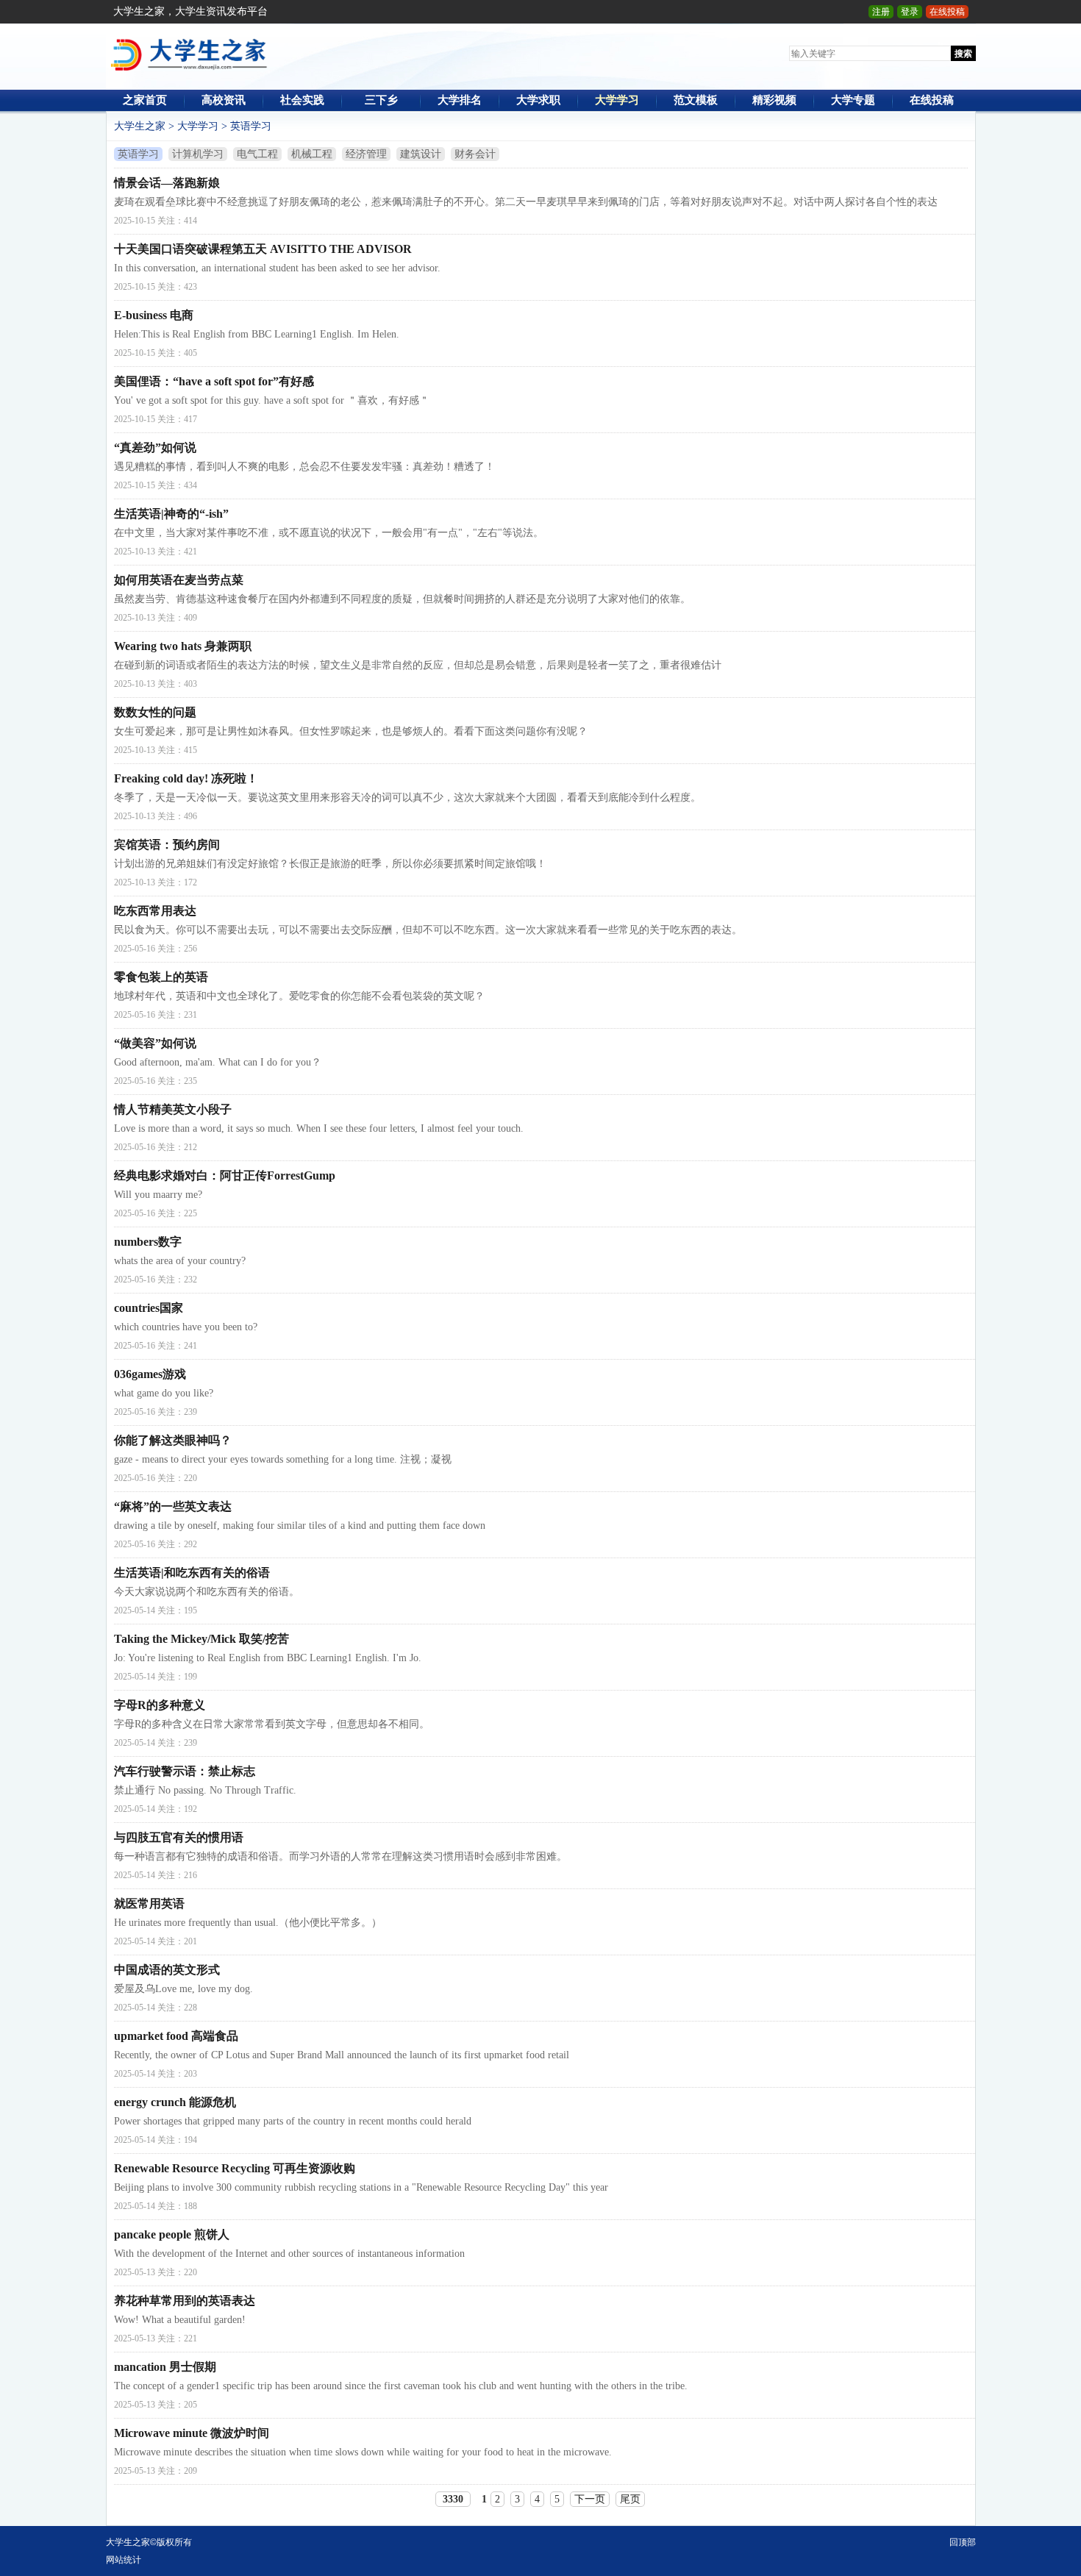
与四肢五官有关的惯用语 (179, 1837)
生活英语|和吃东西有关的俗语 (192, 1573)
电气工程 (257, 154)
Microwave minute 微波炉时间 (192, 2433)
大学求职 (538, 100)
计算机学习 (198, 154)
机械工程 (312, 154)
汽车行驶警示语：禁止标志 (185, 1771)
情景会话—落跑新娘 (167, 183)
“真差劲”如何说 (155, 447)
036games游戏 (150, 1374)
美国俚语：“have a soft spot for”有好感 (214, 381)
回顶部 (963, 2542)
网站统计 (124, 2560)
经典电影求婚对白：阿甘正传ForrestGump (225, 1175)
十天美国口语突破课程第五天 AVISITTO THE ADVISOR (263, 249)
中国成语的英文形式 (167, 1970)
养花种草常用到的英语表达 (185, 2301)
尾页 (630, 2499)
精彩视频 (774, 100)
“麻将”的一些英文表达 (173, 1506)
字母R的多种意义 (160, 1705)
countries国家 (149, 1308)
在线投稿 (947, 12)
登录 (910, 12)
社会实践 (302, 100)
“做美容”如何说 (155, 1043)
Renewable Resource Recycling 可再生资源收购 (235, 2168)
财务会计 (475, 154)
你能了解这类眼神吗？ (173, 1440)
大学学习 (617, 100)
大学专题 (853, 100)
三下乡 (381, 100)
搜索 (963, 54)
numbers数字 (148, 1242)
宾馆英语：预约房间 (167, 845)
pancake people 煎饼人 (172, 2234)
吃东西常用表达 (155, 911)
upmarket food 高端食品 (176, 2036)
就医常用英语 (149, 1904)
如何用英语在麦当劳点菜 (179, 580)
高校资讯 (224, 100)
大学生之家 (140, 126)
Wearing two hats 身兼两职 (183, 646)
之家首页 (145, 100)
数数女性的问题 (155, 712)
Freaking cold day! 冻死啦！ (186, 778)
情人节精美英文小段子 (173, 1109)
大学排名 (460, 100)
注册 (881, 12)
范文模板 (696, 100)
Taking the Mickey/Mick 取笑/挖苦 (201, 1639)
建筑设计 (421, 154)
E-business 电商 (154, 315)
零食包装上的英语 (161, 977)
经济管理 (366, 154)
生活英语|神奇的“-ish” (171, 514)
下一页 (590, 2499)
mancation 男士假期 (165, 2367)
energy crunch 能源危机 (175, 2102)
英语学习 (251, 126)
